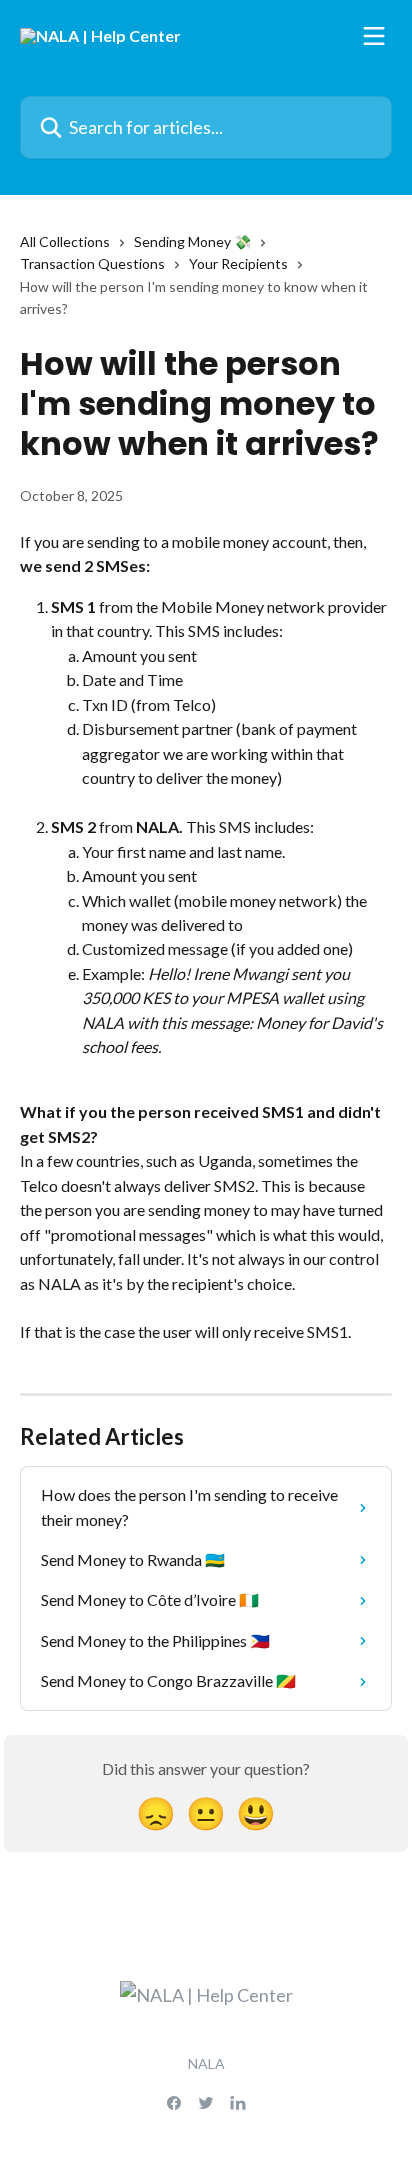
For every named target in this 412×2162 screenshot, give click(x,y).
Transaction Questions (92, 263)
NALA (206, 2063)
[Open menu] (374, 36)
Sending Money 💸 (192, 241)
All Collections (65, 241)
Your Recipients (238, 263)
